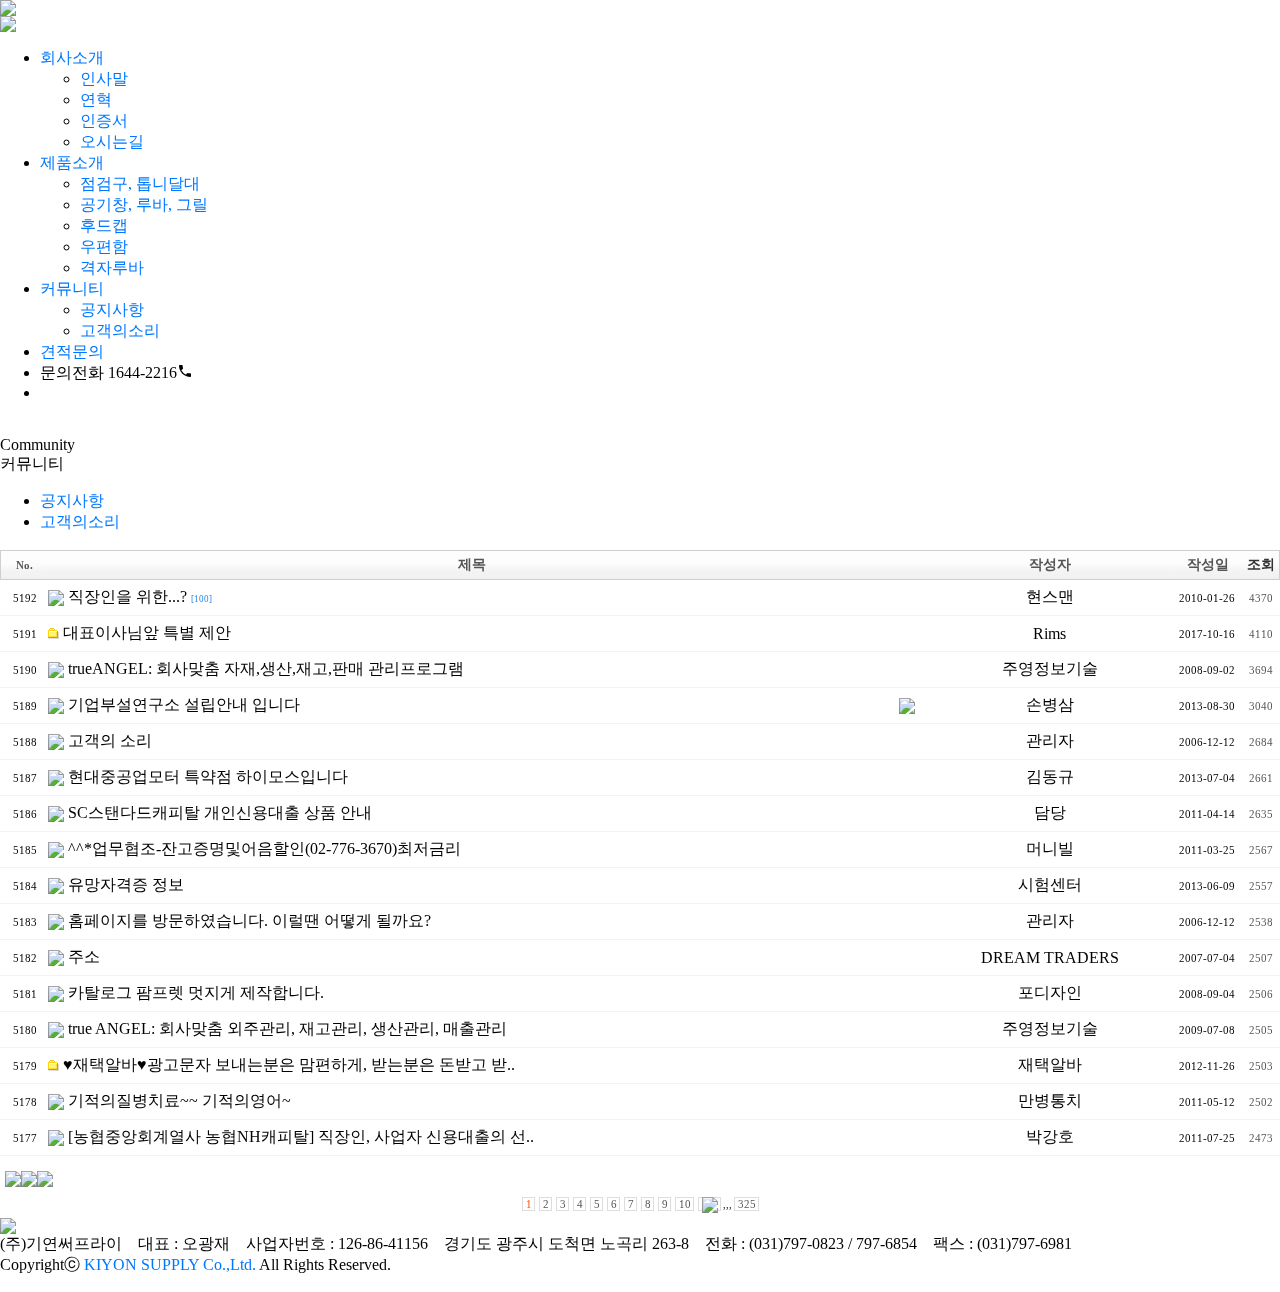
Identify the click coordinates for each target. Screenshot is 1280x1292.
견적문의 (72, 351)
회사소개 (72, 57)
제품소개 (72, 162)
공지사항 (112, 309)
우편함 (104, 246)
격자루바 (112, 267)
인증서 (104, 120)
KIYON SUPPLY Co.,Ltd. (170, 1264)
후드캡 (104, 225)
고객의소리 (120, 330)
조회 (1261, 564)
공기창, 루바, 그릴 (144, 204)
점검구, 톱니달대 (140, 183)
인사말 (104, 78)
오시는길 (112, 141)
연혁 (96, 99)
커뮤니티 (72, 288)
